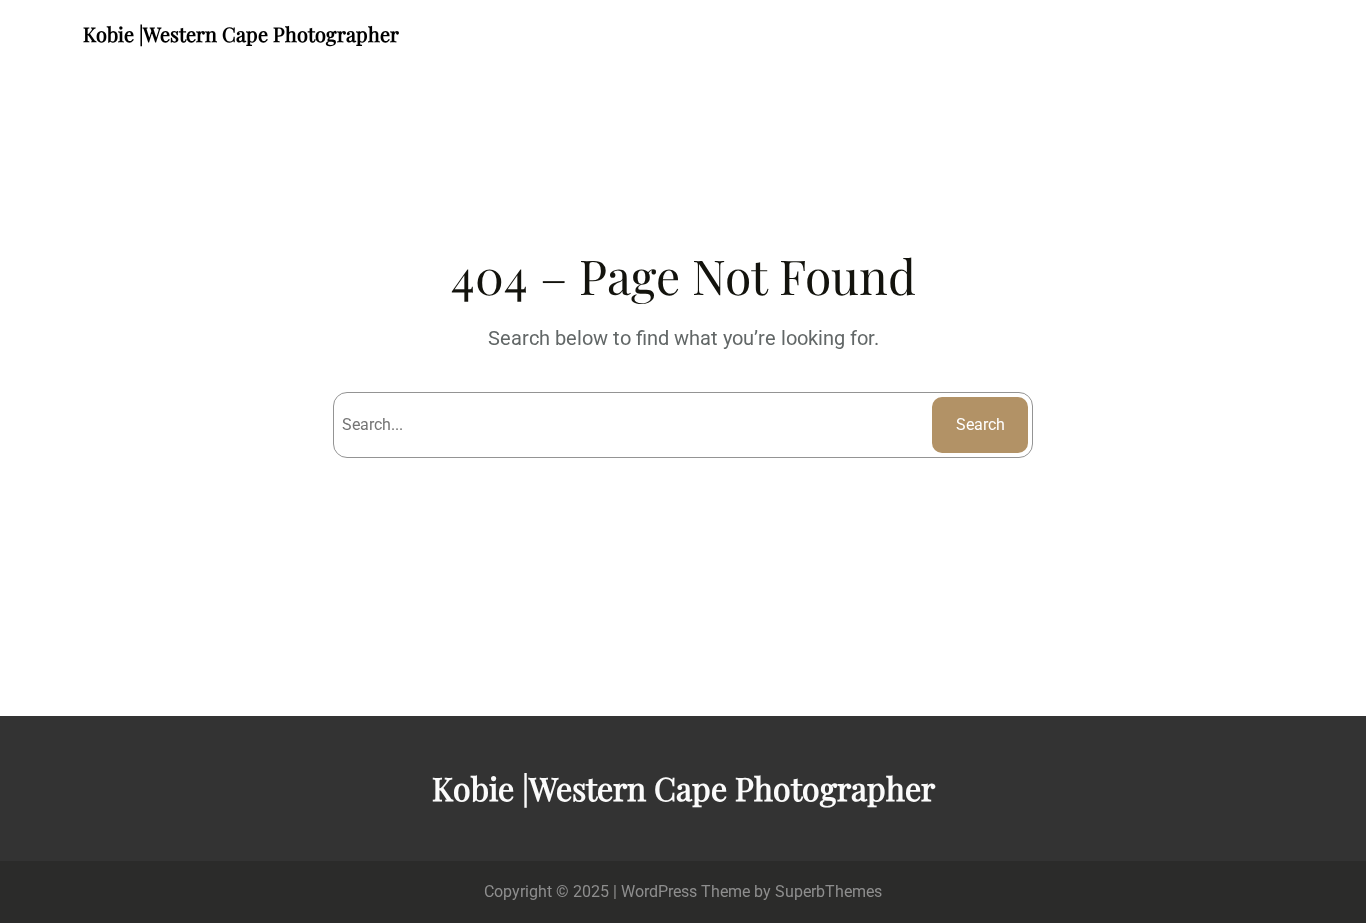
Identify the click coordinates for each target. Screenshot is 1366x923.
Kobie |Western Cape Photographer (241, 33)
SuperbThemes (828, 891)
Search (980, 424)
